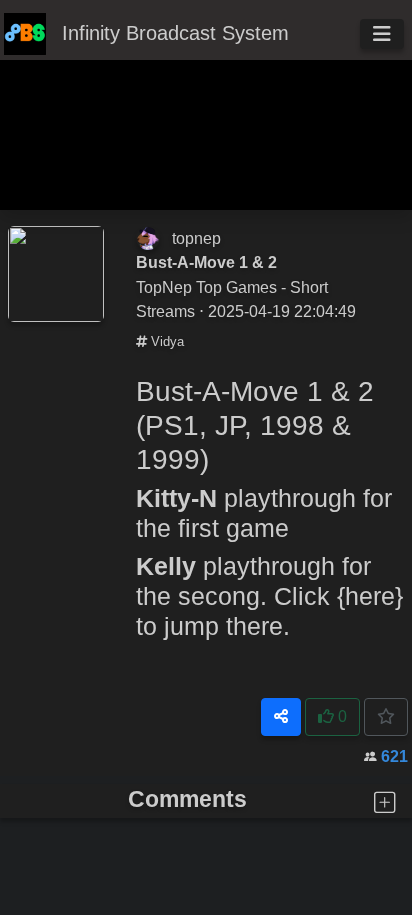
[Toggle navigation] (382, 34)
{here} (370, 596)
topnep (196, 238)
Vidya (165, 341)
